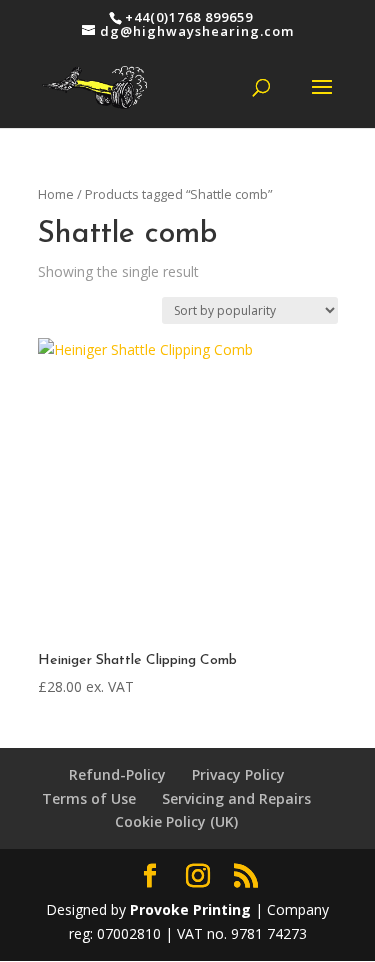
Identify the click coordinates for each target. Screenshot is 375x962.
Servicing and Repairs (236, 798)
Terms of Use (89, 798)
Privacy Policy (238, 774)
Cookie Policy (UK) (176, 821)
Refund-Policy (117, 774)
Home (56, 194)
